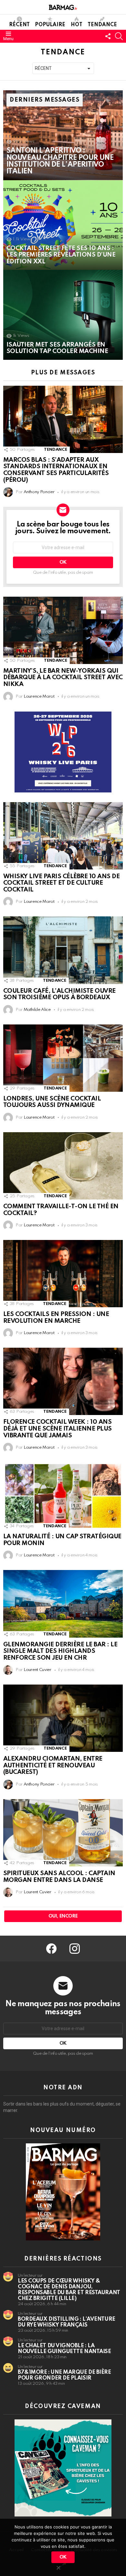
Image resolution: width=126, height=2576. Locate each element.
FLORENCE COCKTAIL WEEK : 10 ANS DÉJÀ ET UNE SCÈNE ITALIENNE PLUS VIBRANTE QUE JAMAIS (58, 1429)
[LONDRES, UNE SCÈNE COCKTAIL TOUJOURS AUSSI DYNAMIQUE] (63, 1058)
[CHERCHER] (119, 36)
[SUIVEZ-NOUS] (108, 36)
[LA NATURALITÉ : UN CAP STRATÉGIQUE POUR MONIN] (63, 1496)
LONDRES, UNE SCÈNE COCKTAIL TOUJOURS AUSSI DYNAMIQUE (52, 1102)
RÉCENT (19, 25)
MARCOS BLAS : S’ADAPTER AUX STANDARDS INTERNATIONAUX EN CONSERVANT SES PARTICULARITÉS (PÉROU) (56, 470)
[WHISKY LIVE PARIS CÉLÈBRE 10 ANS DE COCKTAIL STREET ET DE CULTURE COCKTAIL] (63, 836)
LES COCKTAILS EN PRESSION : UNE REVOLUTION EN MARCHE (56, 1318)
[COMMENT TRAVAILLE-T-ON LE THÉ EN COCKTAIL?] (63, 1166)
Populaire (50, 25)
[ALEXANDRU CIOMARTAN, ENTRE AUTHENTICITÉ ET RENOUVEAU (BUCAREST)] (63, 1718)
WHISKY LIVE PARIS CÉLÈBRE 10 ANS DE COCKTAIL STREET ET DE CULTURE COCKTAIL (61, 883)
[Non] (58, 2567)
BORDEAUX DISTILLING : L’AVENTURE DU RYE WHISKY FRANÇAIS (67, 2322)
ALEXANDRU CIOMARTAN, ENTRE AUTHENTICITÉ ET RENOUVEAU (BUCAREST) (53, 1765)
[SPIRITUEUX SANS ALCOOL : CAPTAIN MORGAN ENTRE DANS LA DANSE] (63, 1833)
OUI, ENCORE (63, 1916)
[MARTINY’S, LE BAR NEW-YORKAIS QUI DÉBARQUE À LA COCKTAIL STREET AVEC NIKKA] (63, 630)
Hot (77, 25)
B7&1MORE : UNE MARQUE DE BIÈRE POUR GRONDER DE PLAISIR (64, 2375)
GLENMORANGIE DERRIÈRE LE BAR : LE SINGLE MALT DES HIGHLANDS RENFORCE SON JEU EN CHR (60, 1651)
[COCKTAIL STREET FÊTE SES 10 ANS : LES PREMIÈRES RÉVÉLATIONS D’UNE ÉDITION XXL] (63, 225)
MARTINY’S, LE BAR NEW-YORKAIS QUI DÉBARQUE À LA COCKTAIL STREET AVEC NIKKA (63, 678)
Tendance (102, 25)
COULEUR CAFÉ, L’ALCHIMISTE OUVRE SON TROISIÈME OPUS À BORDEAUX (59, 994)
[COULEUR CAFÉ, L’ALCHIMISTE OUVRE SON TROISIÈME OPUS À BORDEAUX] (63, 950)
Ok (63, 2557)
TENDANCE (56, 450)
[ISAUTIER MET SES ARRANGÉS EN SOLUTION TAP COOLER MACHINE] (63, 315)
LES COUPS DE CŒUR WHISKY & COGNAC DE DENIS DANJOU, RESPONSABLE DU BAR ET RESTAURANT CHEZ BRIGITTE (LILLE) (69, 2290)
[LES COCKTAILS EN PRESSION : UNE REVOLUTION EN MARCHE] (63, 1274)
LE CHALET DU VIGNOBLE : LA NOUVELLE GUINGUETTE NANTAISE (64, 2349)
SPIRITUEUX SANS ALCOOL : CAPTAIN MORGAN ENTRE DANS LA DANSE (59, 1877)
